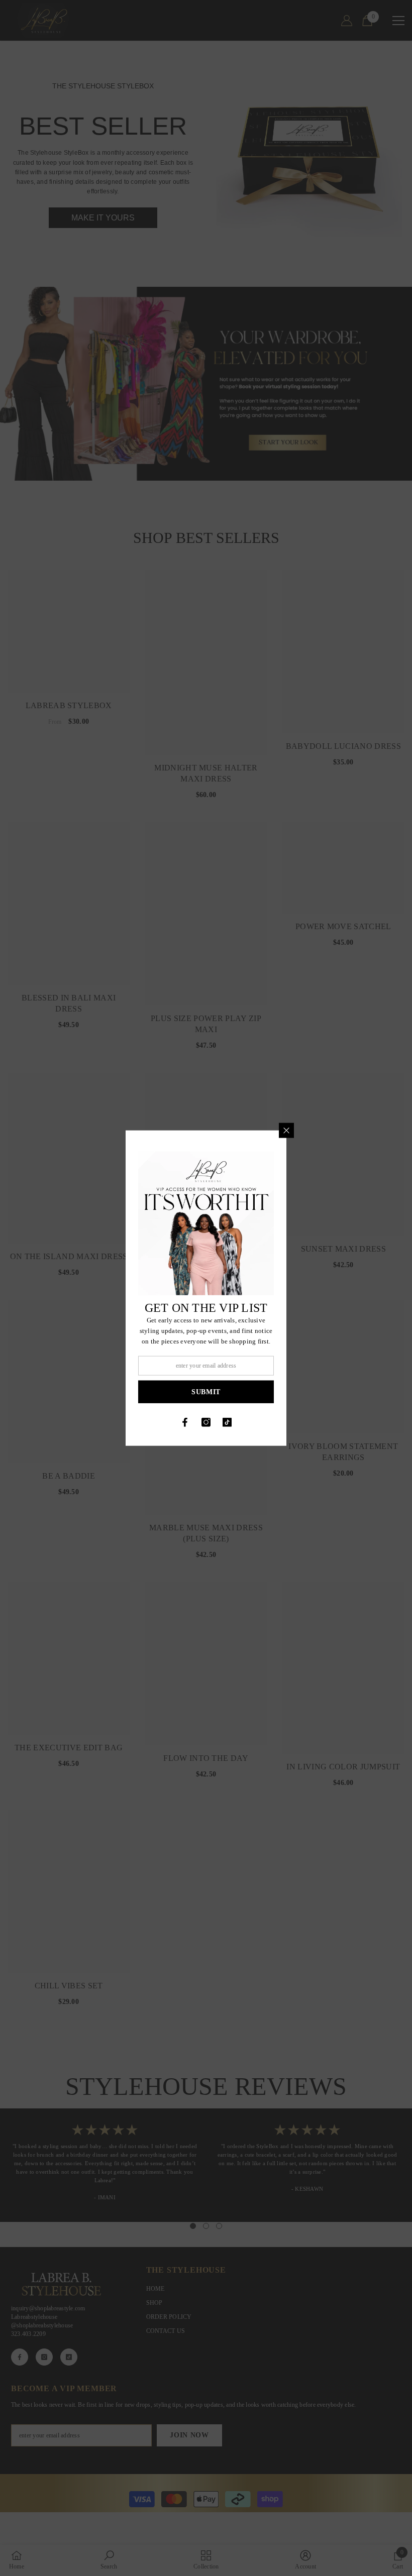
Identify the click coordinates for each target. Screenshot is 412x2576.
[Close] (286, 1130)
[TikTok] (227, 1422)
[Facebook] (185, 1422)
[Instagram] (206, 1422)
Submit (206, 1391)
